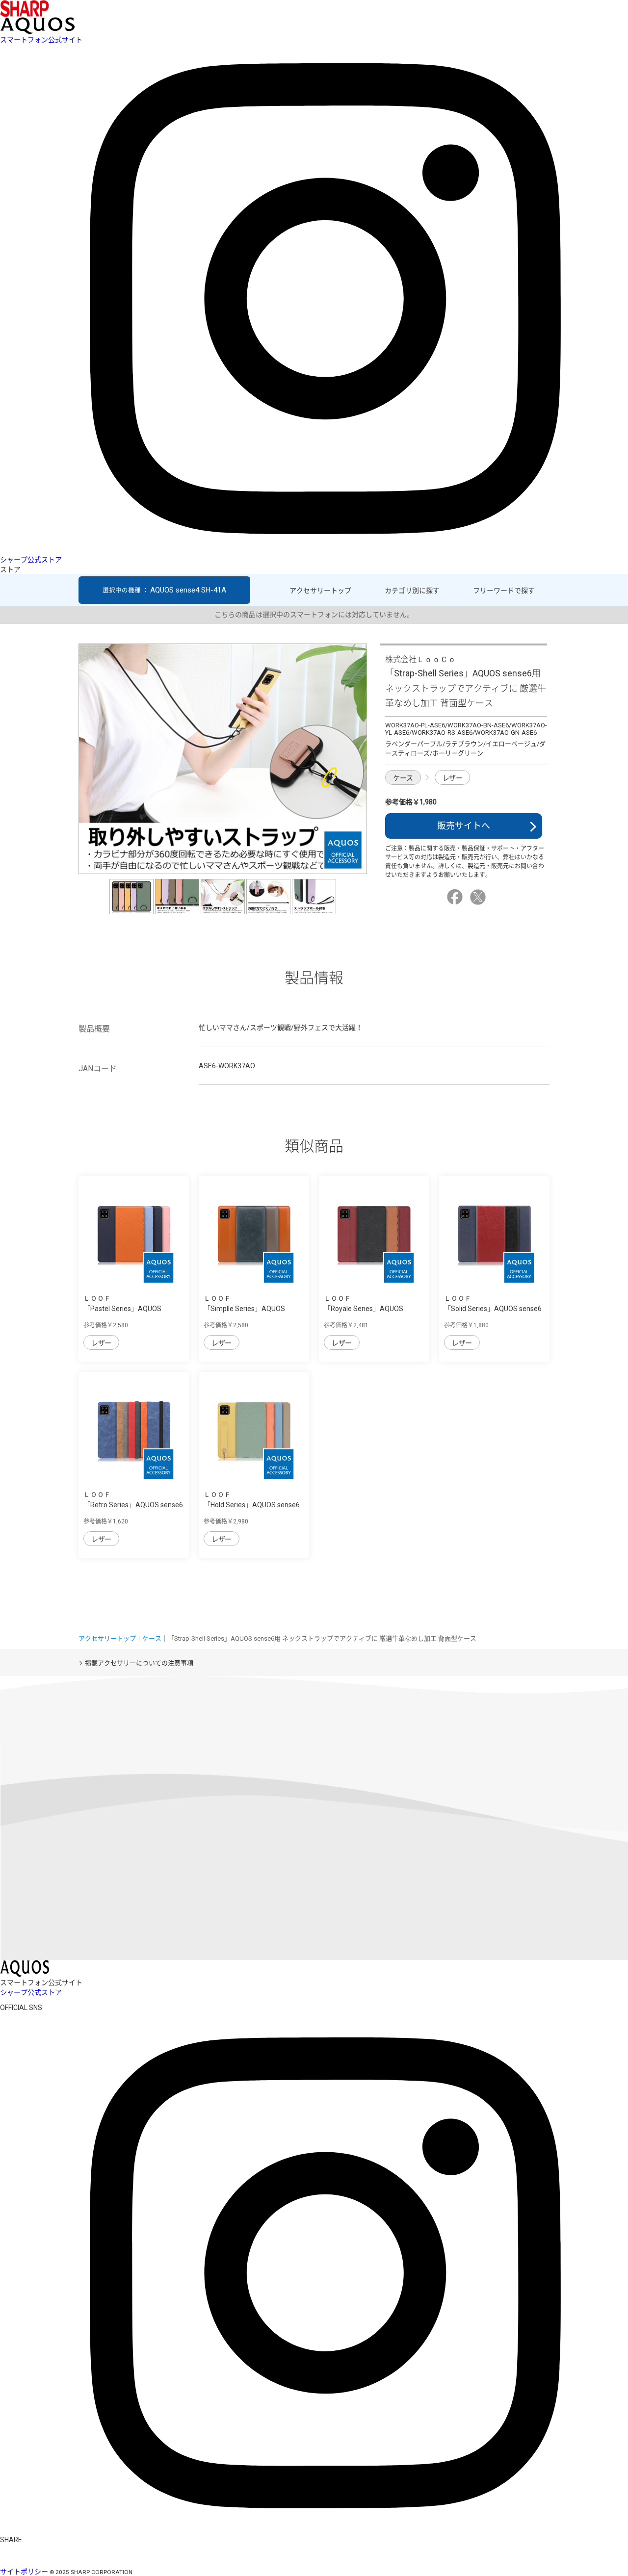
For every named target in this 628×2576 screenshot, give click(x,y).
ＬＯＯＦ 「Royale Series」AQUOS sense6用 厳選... (364, 1309)
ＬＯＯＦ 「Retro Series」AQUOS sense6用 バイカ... (133, 1505)
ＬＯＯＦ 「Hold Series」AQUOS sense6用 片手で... (252, 1505)
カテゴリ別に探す (412, 591)
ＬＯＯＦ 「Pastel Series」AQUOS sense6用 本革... (122, 1309)
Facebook (456, 897)
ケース (403, 778)
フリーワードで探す (504, 591)
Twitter (479, 897)
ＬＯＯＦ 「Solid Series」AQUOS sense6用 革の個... (493, 1309)
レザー (453, 778)
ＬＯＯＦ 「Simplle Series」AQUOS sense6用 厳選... (244, 1309)
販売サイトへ (464, 826)
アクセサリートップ (320, 591)
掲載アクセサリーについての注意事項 (139, 1663)
